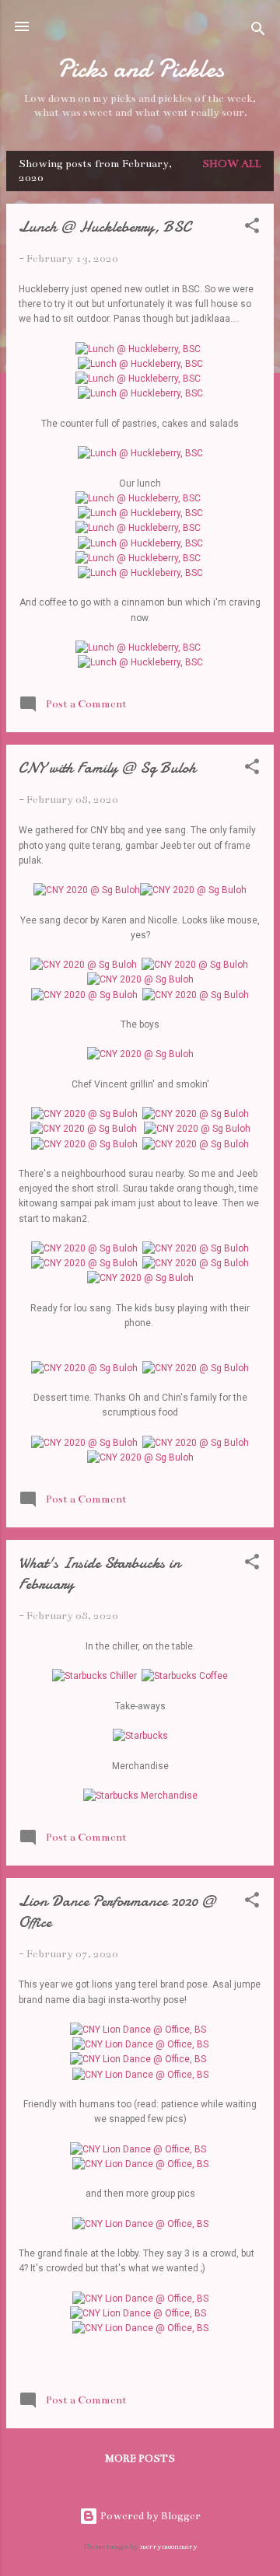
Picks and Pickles (140, 69)
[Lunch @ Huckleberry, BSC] (138, 349)
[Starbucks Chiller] (94, 1676)
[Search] (258, 31)
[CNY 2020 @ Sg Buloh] (87, 890)
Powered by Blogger (149, 2516)
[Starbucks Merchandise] (140, 1796)
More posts (140, 2459)
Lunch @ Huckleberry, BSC (105, 227)
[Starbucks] (140, 1736)
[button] (252, 229)
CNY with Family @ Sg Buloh (107, 768)
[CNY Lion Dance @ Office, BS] (138, 2030)
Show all (232, 164)
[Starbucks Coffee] (185, 1676)
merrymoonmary (169, 2546)
